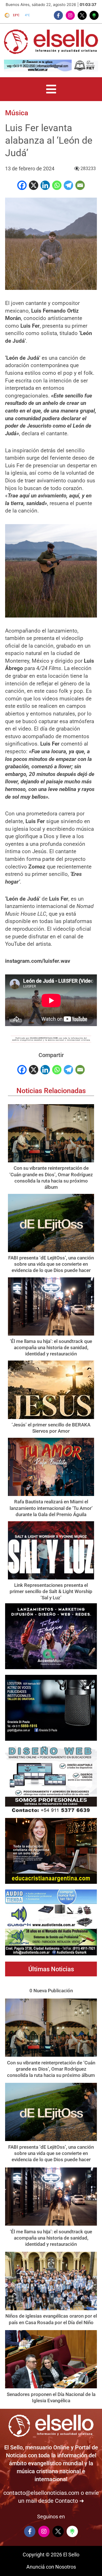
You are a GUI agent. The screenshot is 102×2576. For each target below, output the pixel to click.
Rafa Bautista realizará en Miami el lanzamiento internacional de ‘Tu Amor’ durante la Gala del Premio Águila (51, 1508)
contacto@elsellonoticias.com (41, 2493)
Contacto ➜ (70, 2501)
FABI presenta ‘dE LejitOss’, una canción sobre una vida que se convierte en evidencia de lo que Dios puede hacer (51, 1264)
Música (17, 113)
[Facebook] (22, 185)
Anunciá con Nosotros (51, 2567)
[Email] (80, 185)
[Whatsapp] (57, 185)
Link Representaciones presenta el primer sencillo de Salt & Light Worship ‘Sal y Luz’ (51, 1591)
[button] (51, 89)
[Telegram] (68, 185)
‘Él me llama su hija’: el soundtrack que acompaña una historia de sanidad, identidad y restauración (51, 1347)
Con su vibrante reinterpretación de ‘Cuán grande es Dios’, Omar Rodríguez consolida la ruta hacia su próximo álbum (51, 2069)
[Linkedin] (45, 185)
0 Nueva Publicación (51, 1991)
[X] (34, 185)
